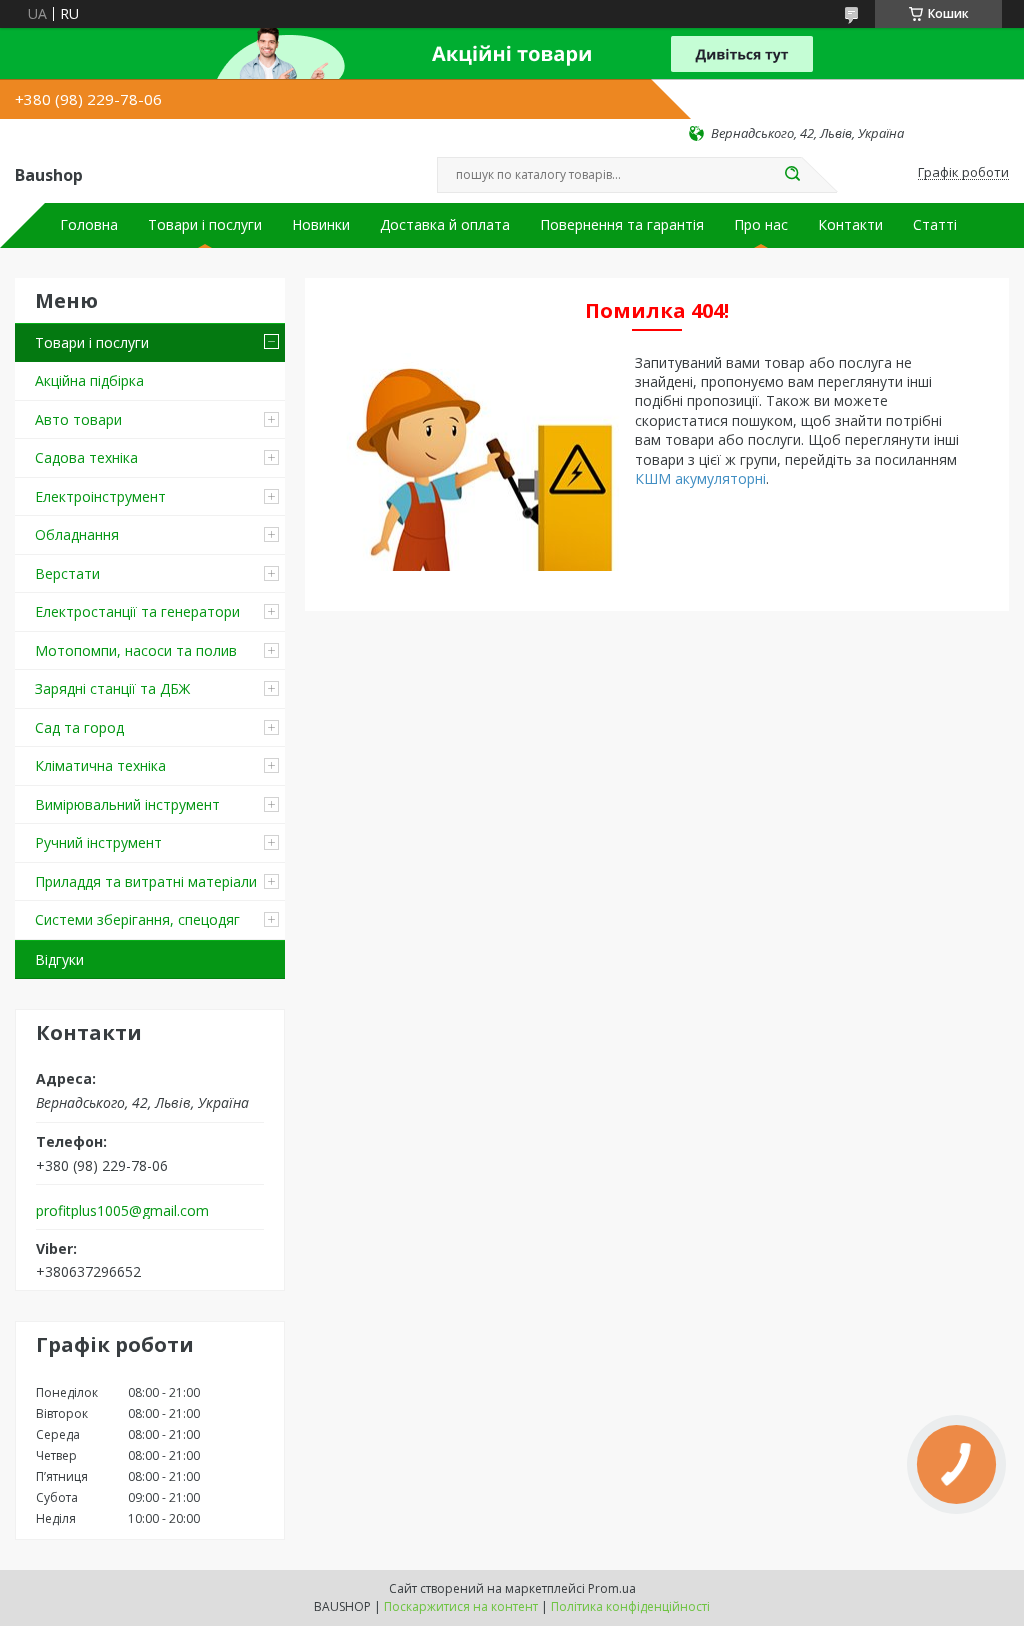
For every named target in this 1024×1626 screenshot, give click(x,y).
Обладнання (77, 534)
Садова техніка (86, 457)
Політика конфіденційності (630, 1606)
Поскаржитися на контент (461, 1606)
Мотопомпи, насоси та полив (136, 650)
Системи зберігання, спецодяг (137, 919)
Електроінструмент (100, 496)
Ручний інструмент (98, 842)
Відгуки (59, 959)
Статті (935, 225)
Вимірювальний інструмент (127, 804)
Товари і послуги (205, 225)
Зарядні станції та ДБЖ (112, 688)
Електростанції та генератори (137, 611)
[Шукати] (792, 175)
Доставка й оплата (445, 225)
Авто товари (78, 419)
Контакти (850, 225)
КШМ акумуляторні (700, 478)
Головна (89, 225)
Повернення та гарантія (622, 225)
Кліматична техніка (100, 765)
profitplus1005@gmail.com (122, 1211)
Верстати (67, 573)
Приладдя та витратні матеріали (146, 881)
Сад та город (79, 727)
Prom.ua (612, 1588)
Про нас (761, 225)
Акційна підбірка (89, 380)
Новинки (321, 225)
